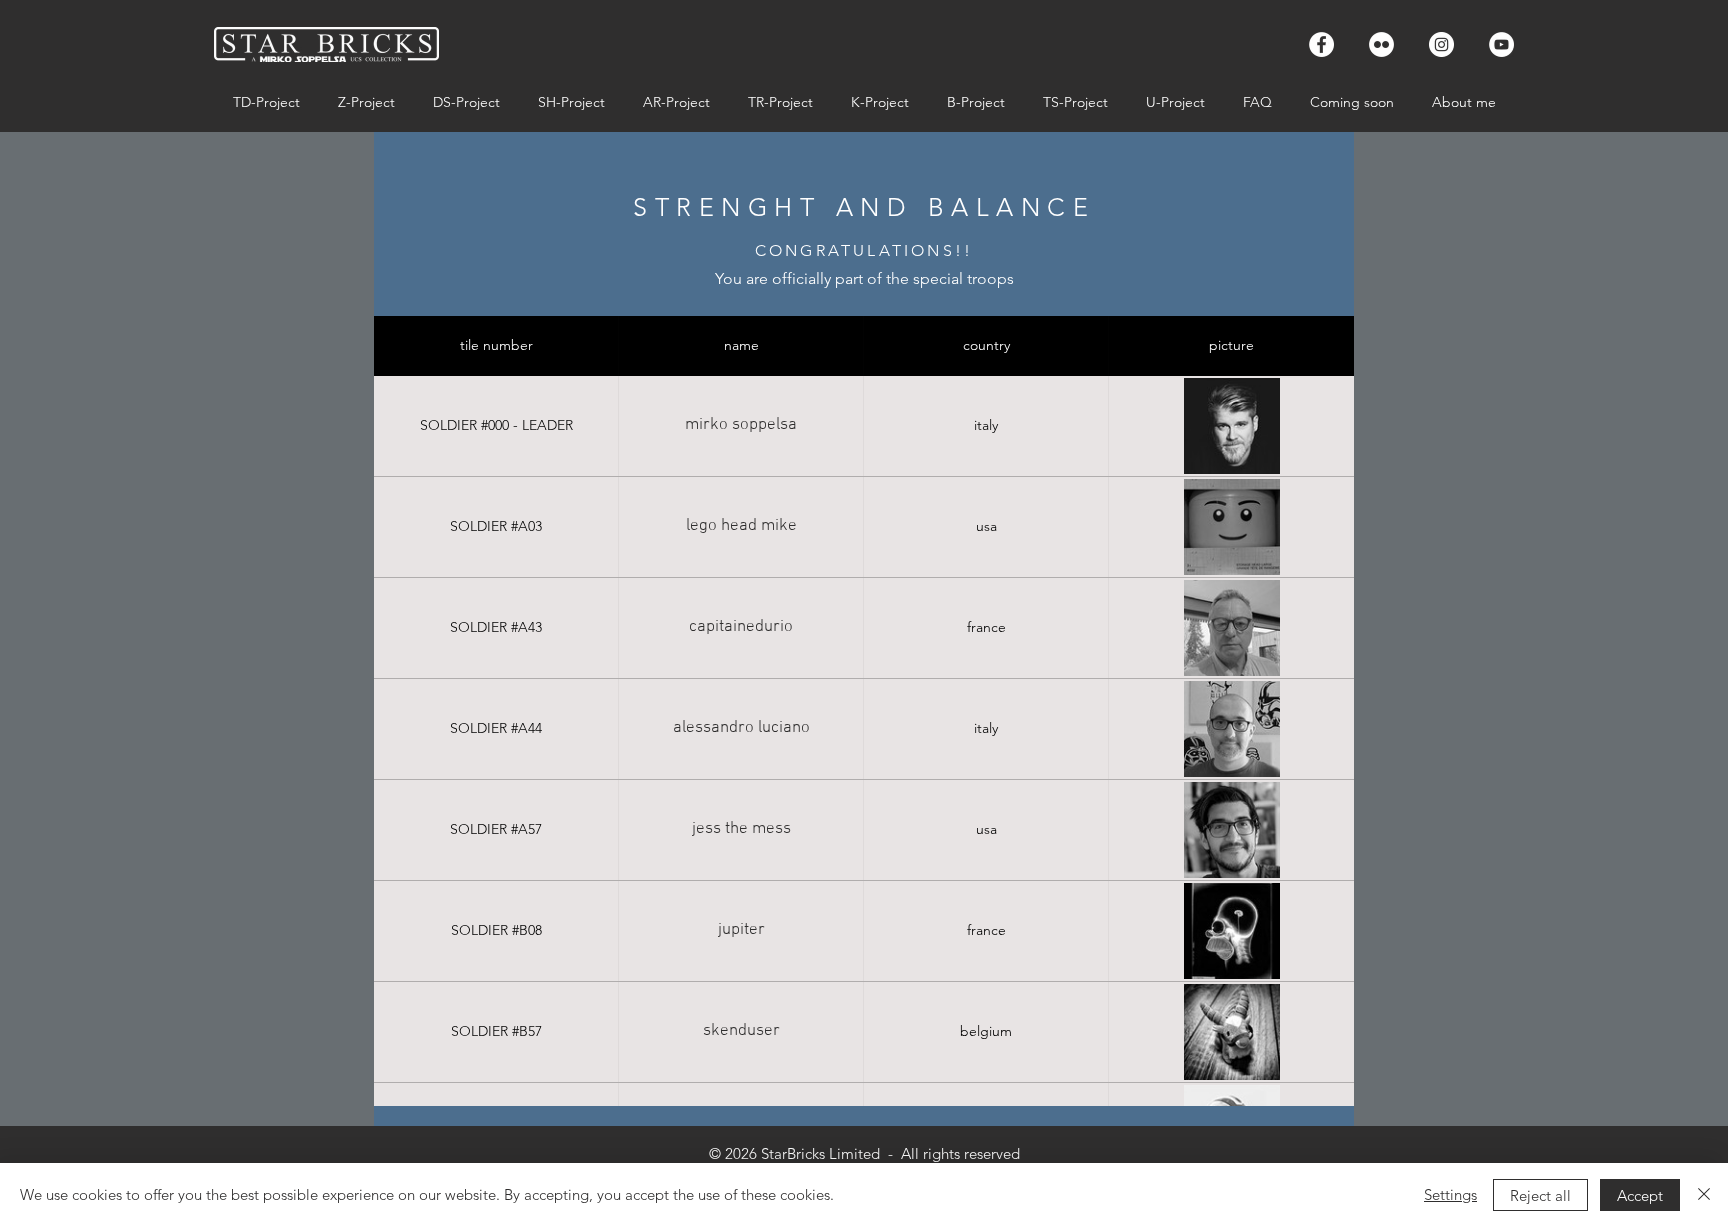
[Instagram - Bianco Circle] (1441, 44)
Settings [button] (1450, 1194)
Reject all (1540, 1195)
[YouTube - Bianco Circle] (1501, 44)
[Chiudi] (1704, 1195)
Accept (1640, 1195)
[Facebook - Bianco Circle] (1321, 44)
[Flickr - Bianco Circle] (1381, 44)
